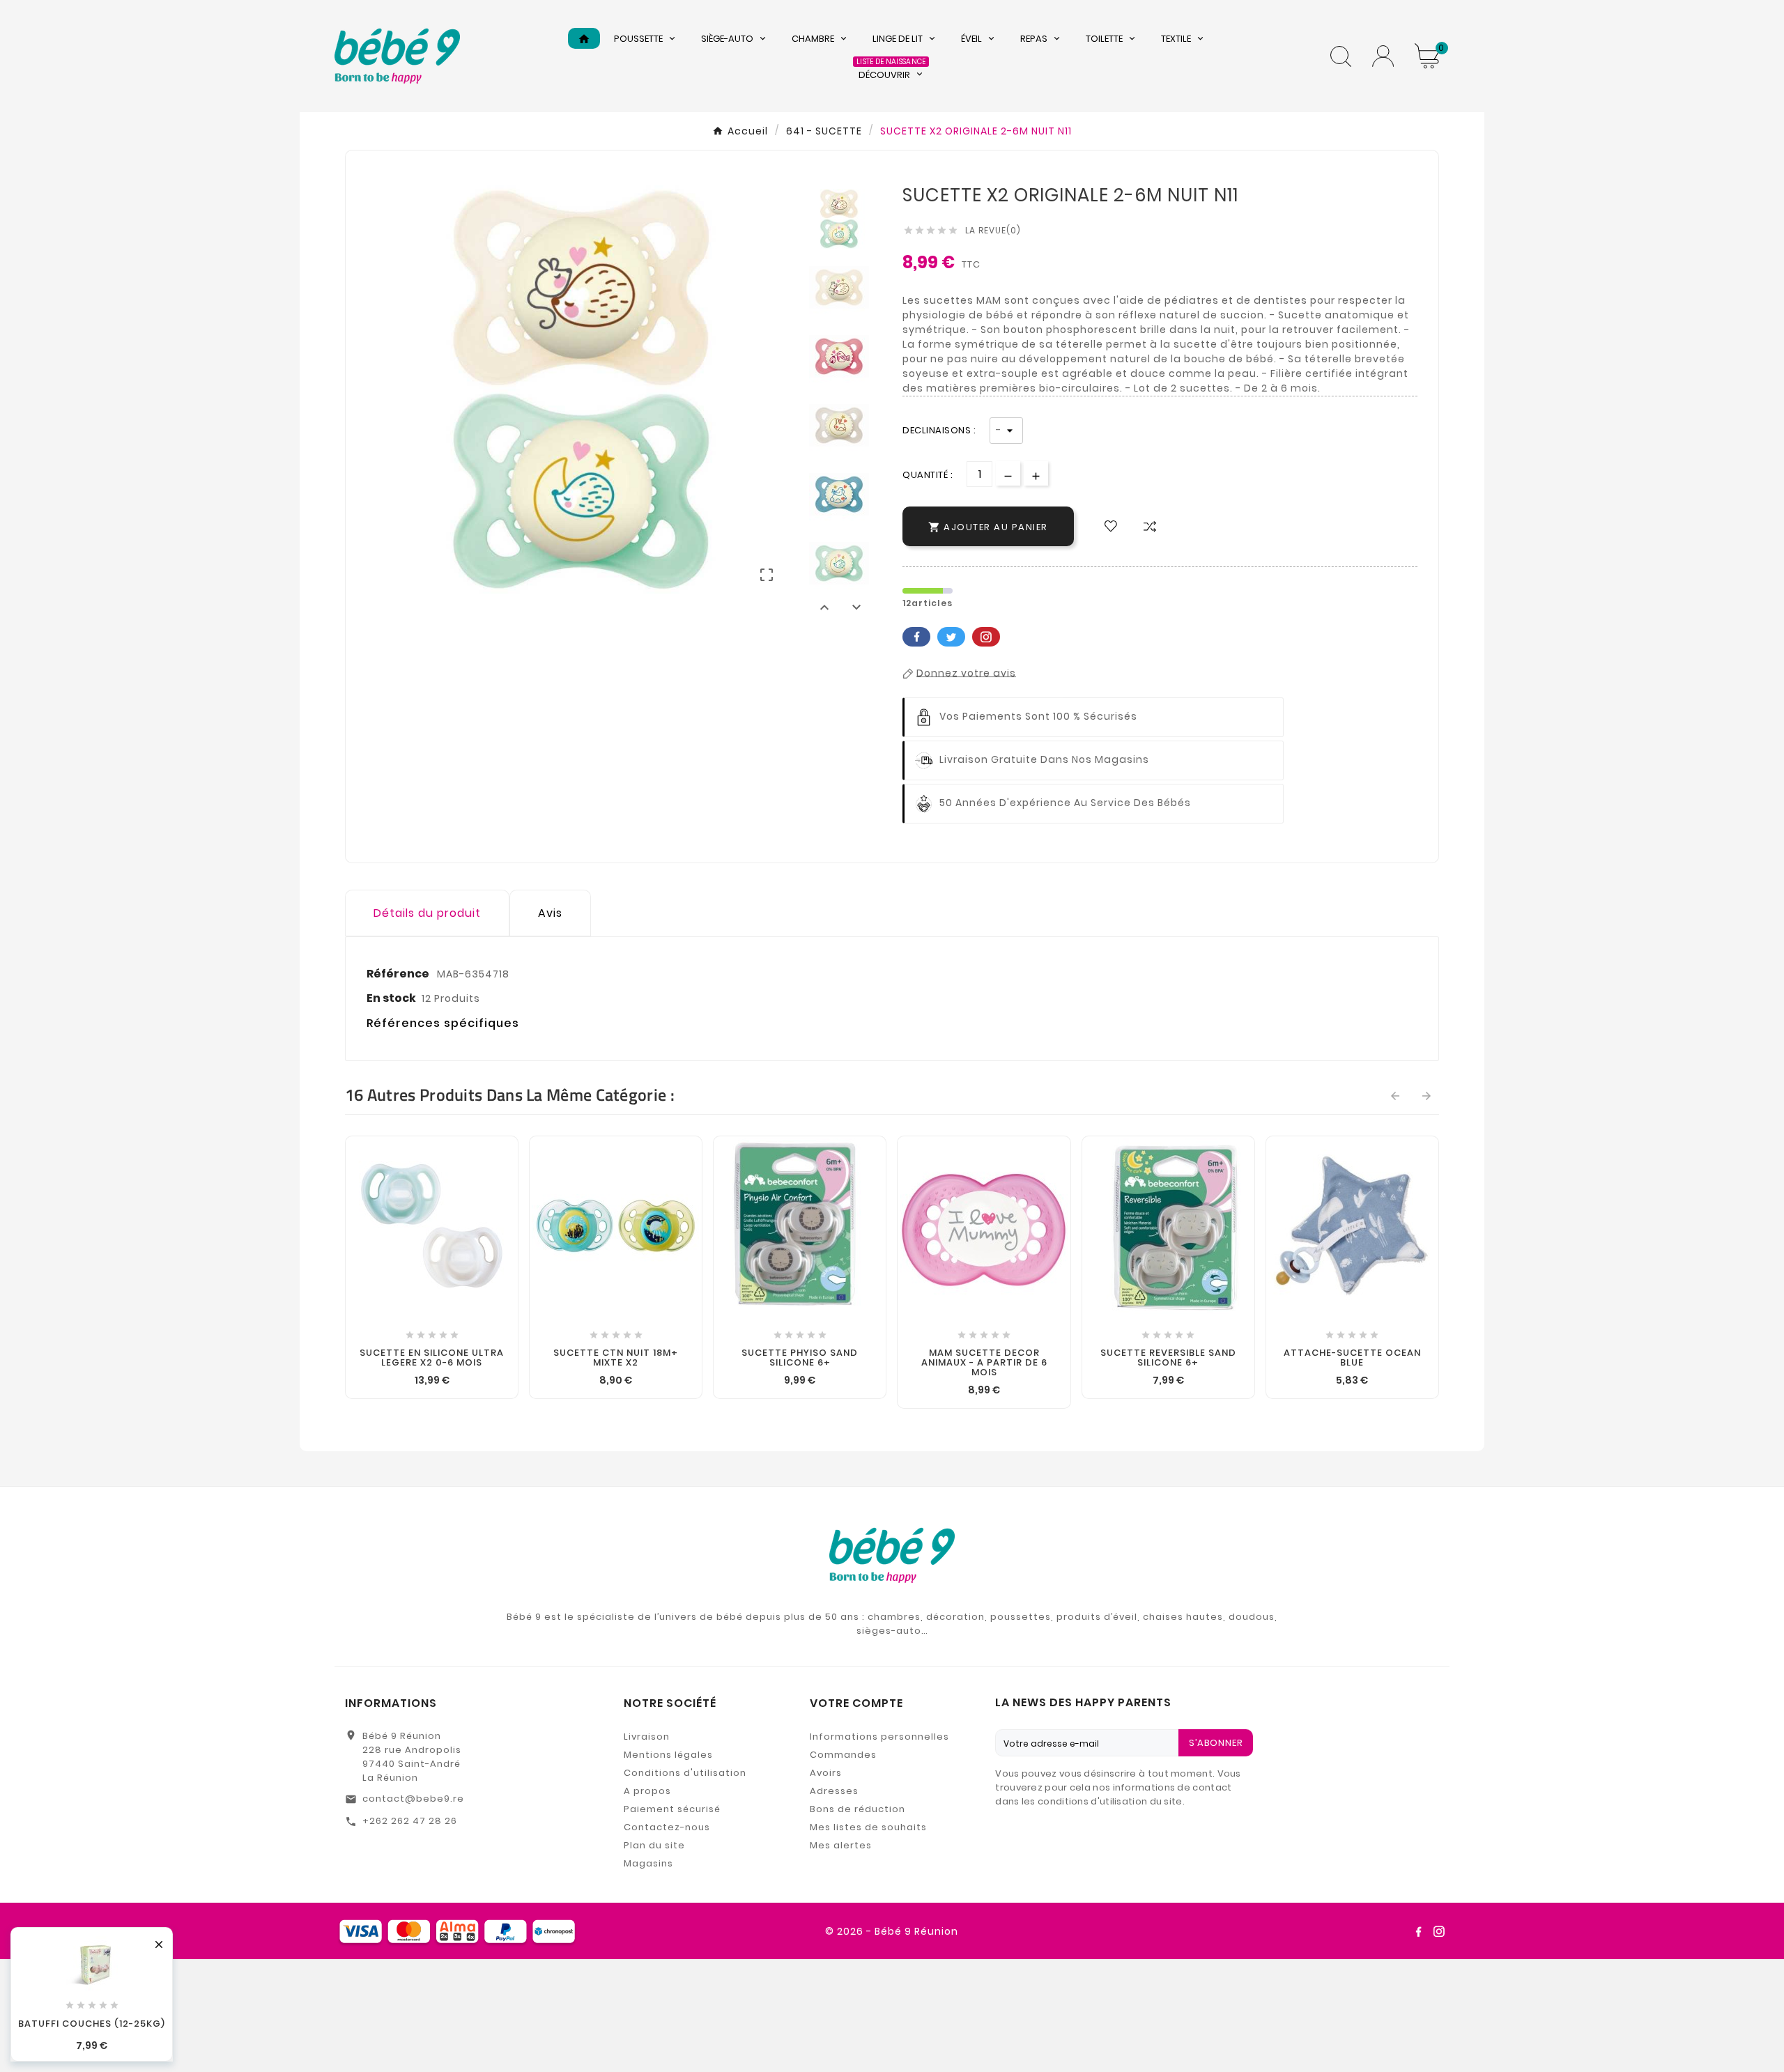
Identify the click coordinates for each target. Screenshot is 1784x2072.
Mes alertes (841, 1845)
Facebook (916, 637)
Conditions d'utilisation (685, 1773)
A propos (647, 1791)
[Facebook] (1418, 1931)
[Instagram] (1439, 1931)
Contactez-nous (667, 1827)
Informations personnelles (879, 1737)
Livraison (647, 1737)
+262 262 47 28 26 (410, 1821)
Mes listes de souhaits (868, 1827)
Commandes (843, 1755)
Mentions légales (668, 1755)
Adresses (834, 1791)
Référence (399, 974)
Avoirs (826, 1773)
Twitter (951, 637)
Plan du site (654, 1845)
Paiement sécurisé (672, 1809)
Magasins (648, 1863)
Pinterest (986, 637)
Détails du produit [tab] (427, 913)
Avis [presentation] (550, 913)
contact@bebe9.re (413, 1799)
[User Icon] (1383, 56)
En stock (391, 998)
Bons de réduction (858, 1809)
